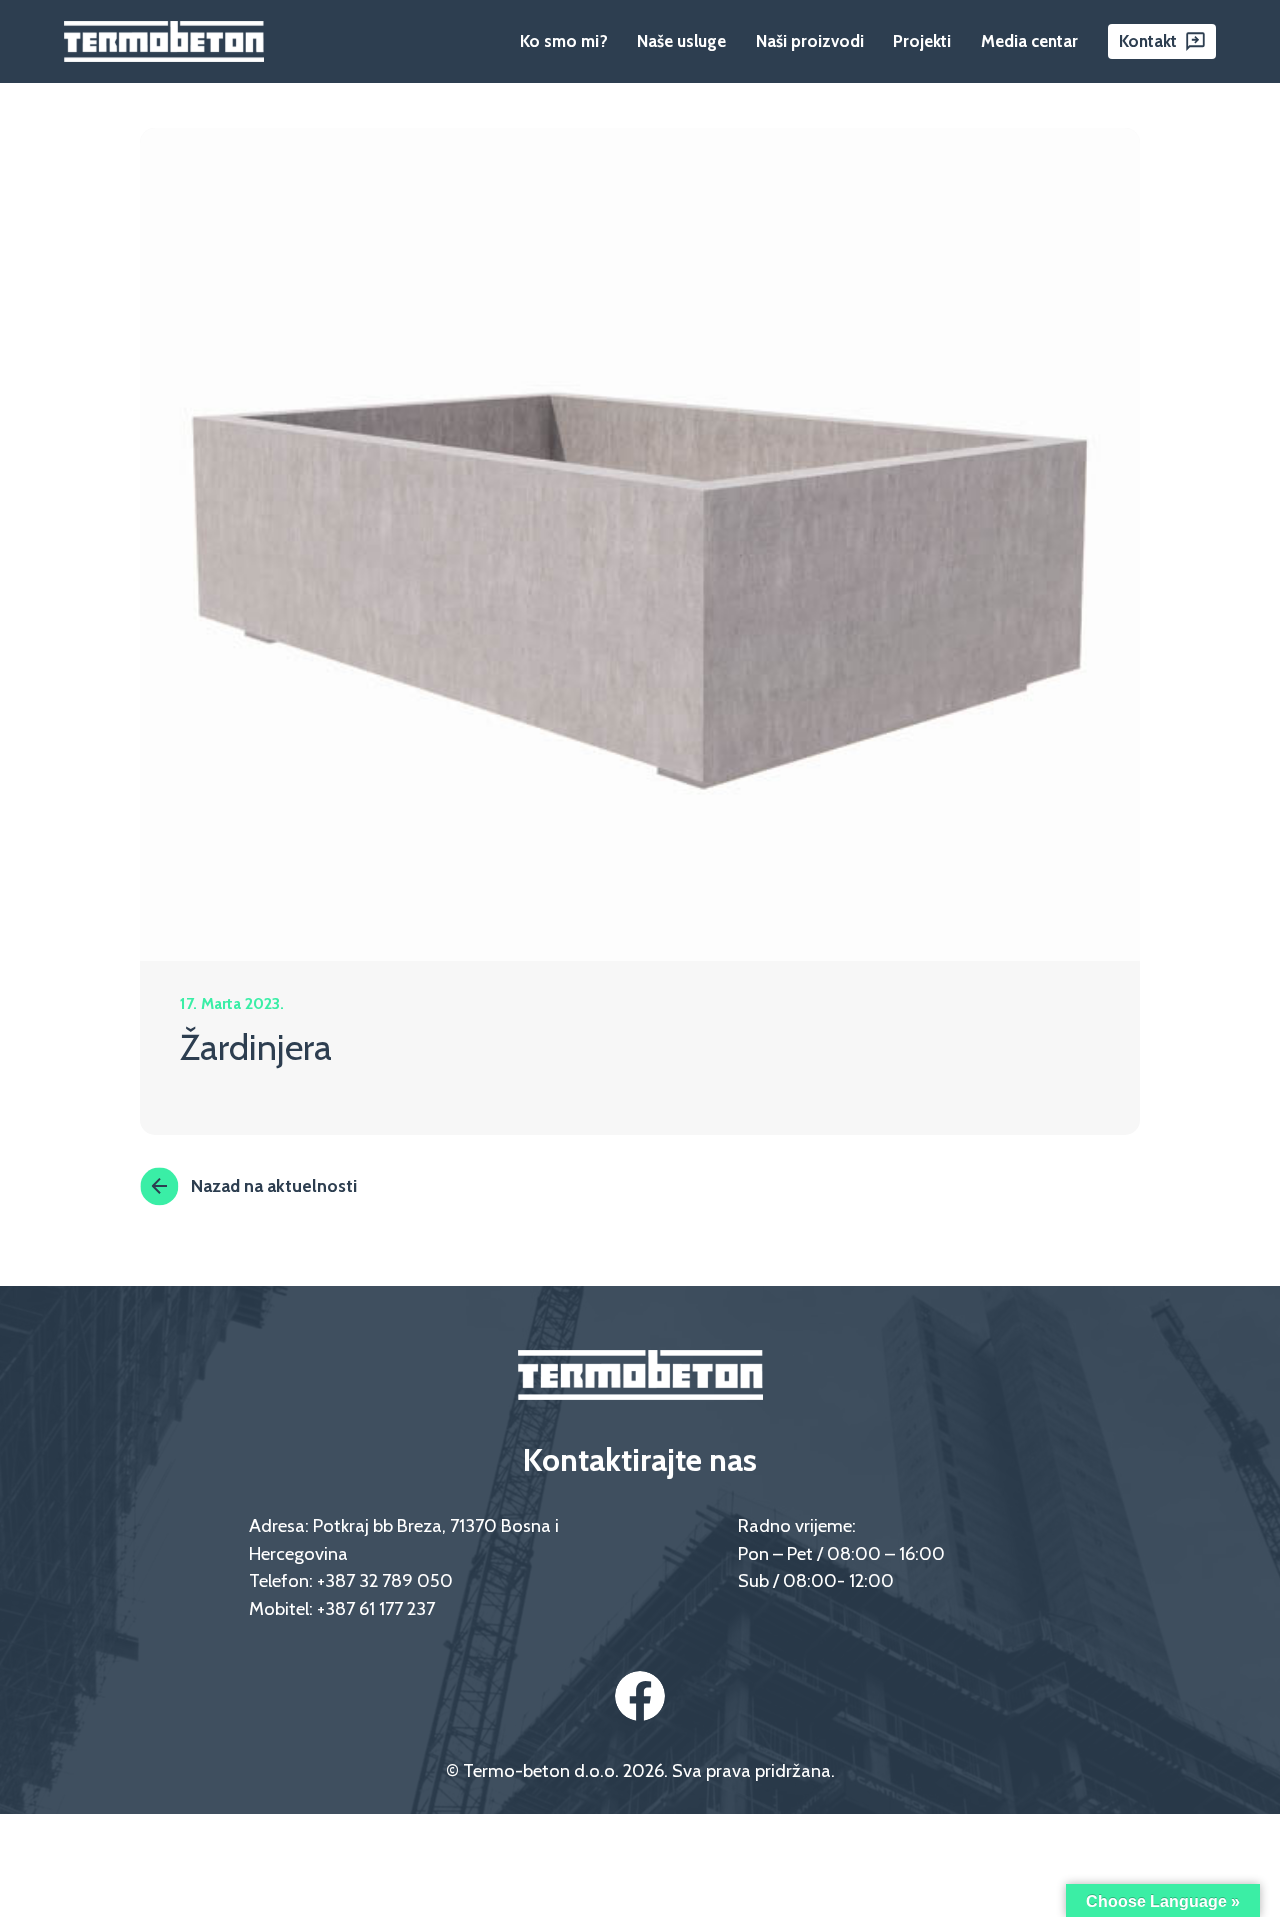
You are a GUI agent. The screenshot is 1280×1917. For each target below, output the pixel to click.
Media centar (1029, 41)
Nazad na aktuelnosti (274, 1185)
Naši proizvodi (810, 41)
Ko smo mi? (564, 41)
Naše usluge (681, 41)
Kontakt (1148, 41)
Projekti (922, 41)
